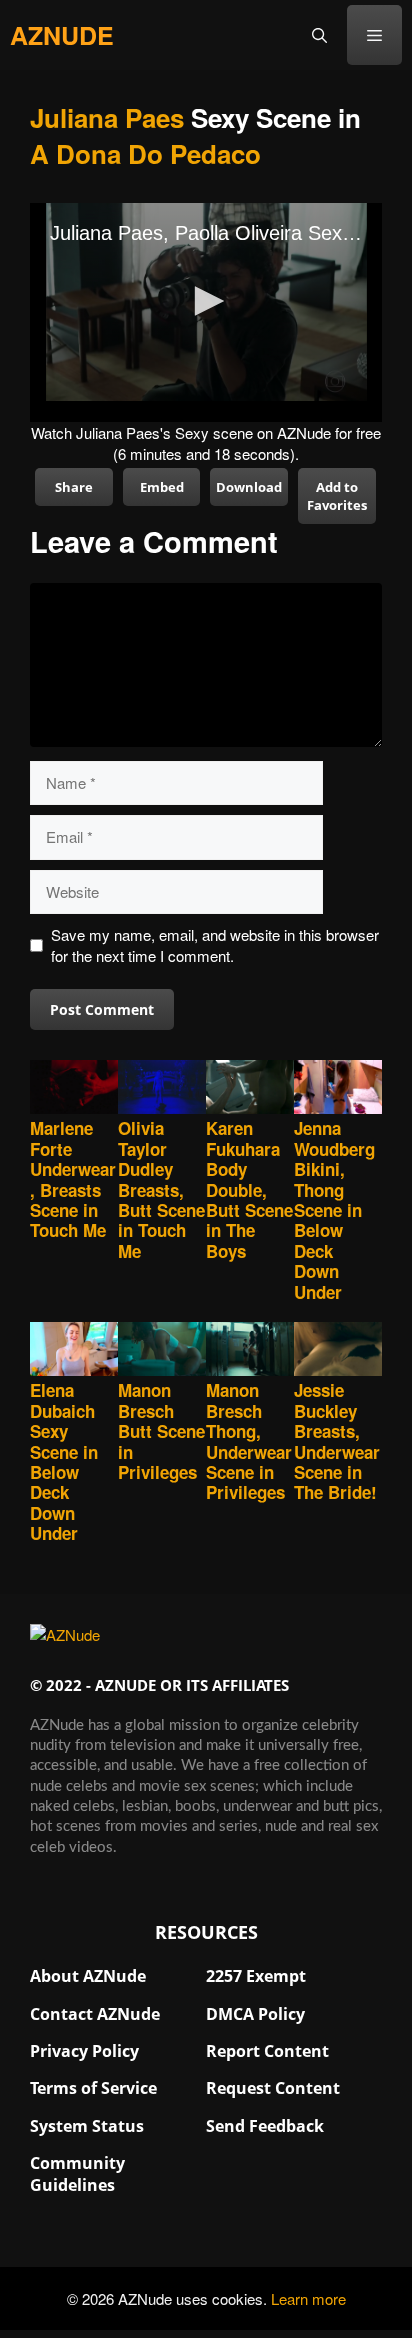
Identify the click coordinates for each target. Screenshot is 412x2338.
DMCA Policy (255, 2014)
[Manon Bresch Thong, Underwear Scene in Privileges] (250, 1351)
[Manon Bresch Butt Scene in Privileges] (162, 1351)
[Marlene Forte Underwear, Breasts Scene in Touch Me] (74, 1089)
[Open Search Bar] (319, 35)
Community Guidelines (77, 2174)
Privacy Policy (84, 2051)
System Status (87, 2126)
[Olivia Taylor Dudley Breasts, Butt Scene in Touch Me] (162, 1089)
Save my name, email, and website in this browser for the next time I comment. (215, 945)
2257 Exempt (256, 1976)
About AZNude (88, 1976)
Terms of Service (93, 2088)
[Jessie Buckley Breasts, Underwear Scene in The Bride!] (338, 1351)
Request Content (273, 2088)
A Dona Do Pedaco (145, 153)
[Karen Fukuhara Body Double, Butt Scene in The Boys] (250, 1089)
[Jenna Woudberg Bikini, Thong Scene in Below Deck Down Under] (338, 1089)
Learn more (308, 2298)
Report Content (267, 2051)
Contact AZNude (95, 2014)
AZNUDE (62, 35)
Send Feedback (265, 2126)
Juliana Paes (107, 117)
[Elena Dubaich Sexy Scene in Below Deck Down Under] (74, 1351)
